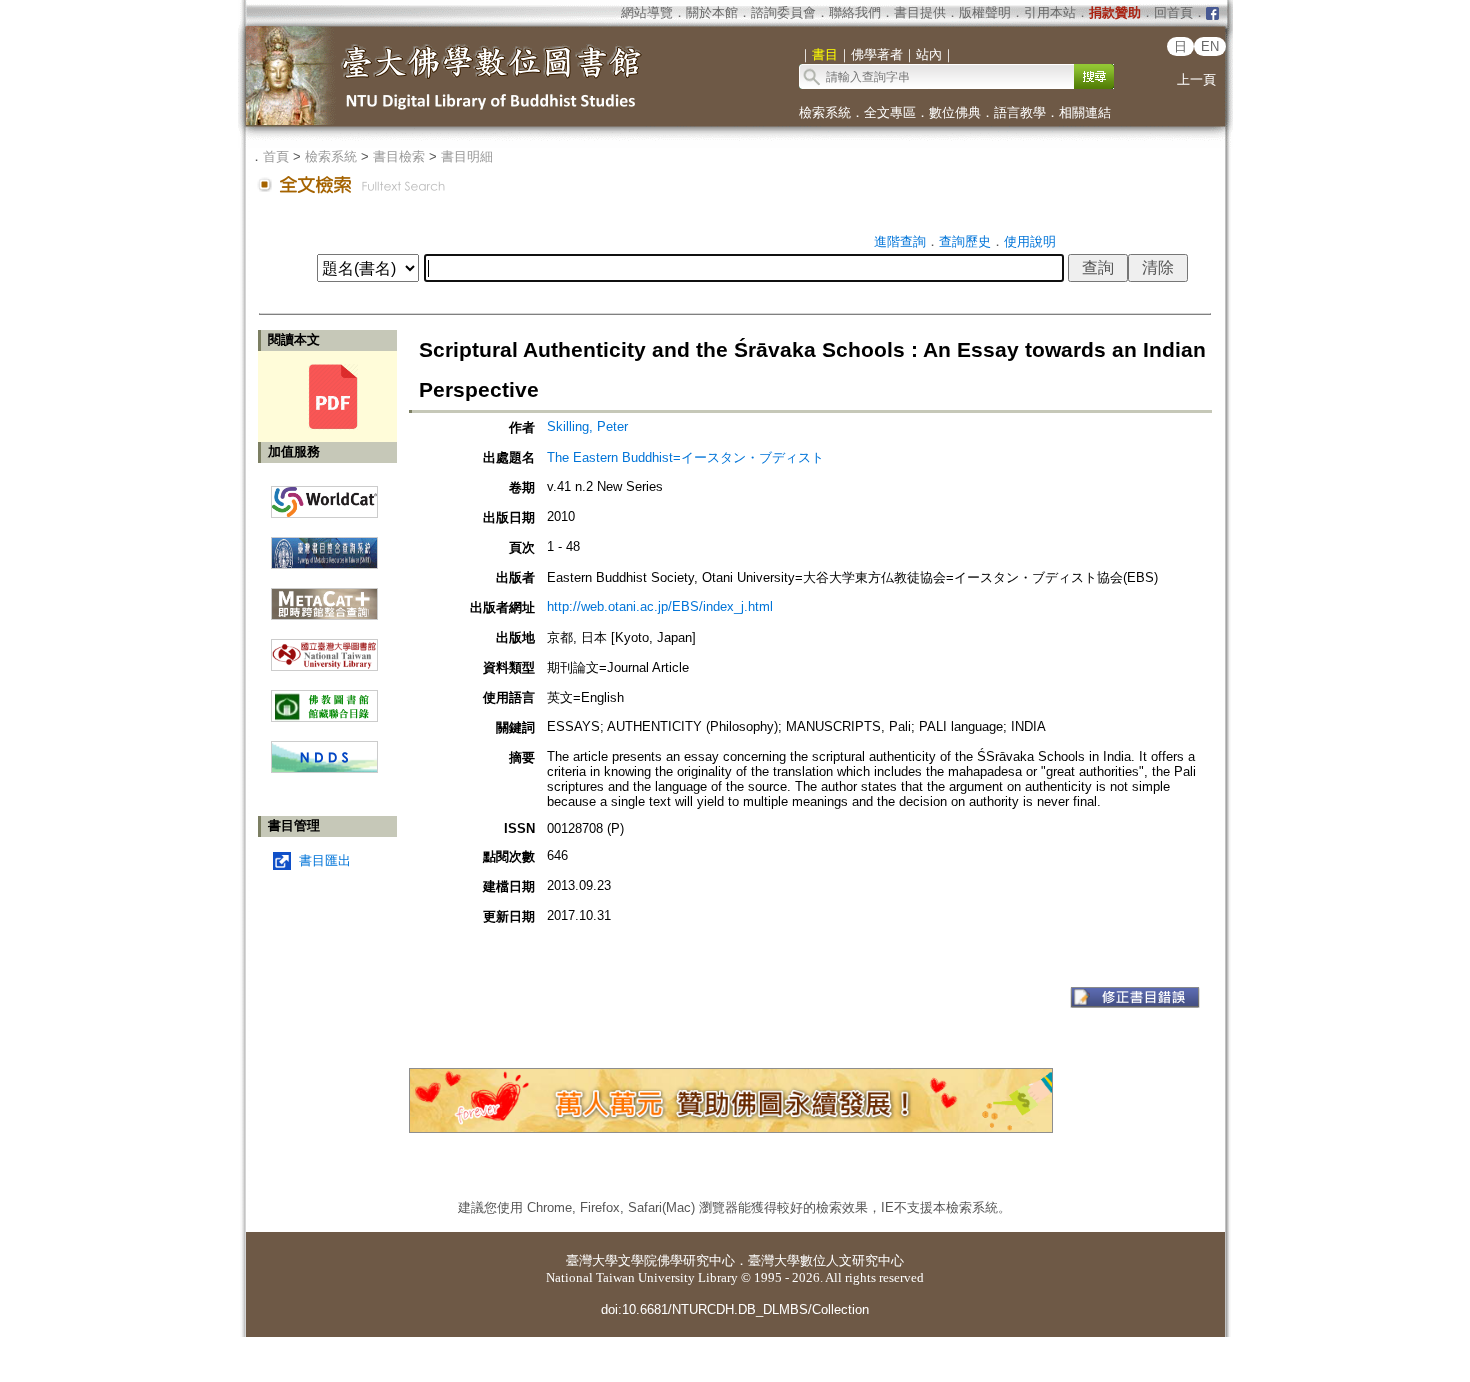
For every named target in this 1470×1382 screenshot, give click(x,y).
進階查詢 (900, 241)
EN (1210, 46)
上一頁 (1196, 79)
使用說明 (1030, 241)
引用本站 (1050, 12)
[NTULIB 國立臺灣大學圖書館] (324, 647)
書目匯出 (325, 860)
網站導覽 (647, 12)
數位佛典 (955, 112)
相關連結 (1085, 112)
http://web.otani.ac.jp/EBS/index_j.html (660, 606)
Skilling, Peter (587, 426)
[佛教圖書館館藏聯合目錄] (324, 698)
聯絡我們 (855, 12)
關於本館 (712, 12)
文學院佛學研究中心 (676, 1260)
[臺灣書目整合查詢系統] (324, 545)
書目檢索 (399, 156)
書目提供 (920, 12)
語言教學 (1020, 112)
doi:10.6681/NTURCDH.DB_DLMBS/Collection (735, 1309)
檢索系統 (825, 112)
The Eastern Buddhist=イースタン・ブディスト (685, 457)
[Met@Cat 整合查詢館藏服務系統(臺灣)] (324, 596)
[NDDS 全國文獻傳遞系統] (324, 768)
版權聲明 (985, 12)
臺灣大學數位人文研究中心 (826, 1260)
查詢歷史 (965, 241)
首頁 (276, 156)
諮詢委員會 (783, 12)
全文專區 (890, 112)
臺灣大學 (592, 1260)
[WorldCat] (324, 497)
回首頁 (1173, 12)
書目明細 (467, 156)
